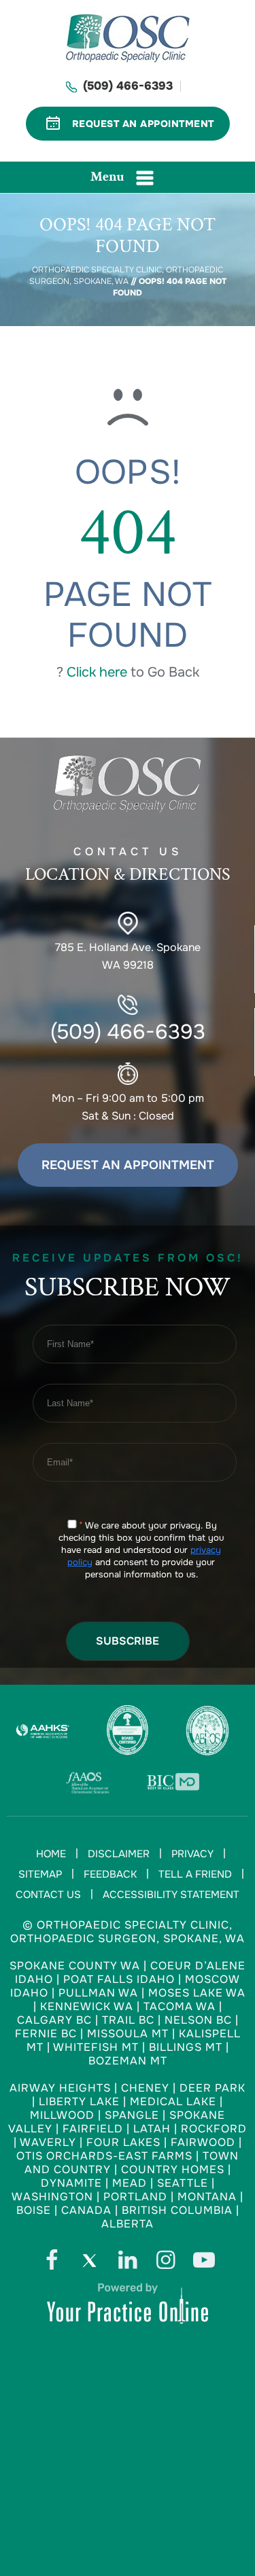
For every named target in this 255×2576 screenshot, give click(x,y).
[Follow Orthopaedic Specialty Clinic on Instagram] (166, 2264)
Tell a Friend (195, 1874)
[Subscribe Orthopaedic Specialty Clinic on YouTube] (204, 2264)
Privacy (192, 1854)
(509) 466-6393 (128, 86)
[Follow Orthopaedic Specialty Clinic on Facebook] (52, 2264)
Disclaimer (119, 1854)
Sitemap (40, 1874)
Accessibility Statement (171, 1895)
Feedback (110, 1874)
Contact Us (48, 1895)
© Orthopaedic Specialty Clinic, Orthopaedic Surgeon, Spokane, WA (128, 1932)
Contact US (128, 865)
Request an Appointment (128, 1165)
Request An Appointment (143, 124)
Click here (97, 672)
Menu (107, 177)
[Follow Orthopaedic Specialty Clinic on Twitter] (90, 2264)
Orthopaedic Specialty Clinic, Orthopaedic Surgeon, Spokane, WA (126, 275)
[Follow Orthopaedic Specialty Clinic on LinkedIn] (128, 2264)
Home (51, 1854)
